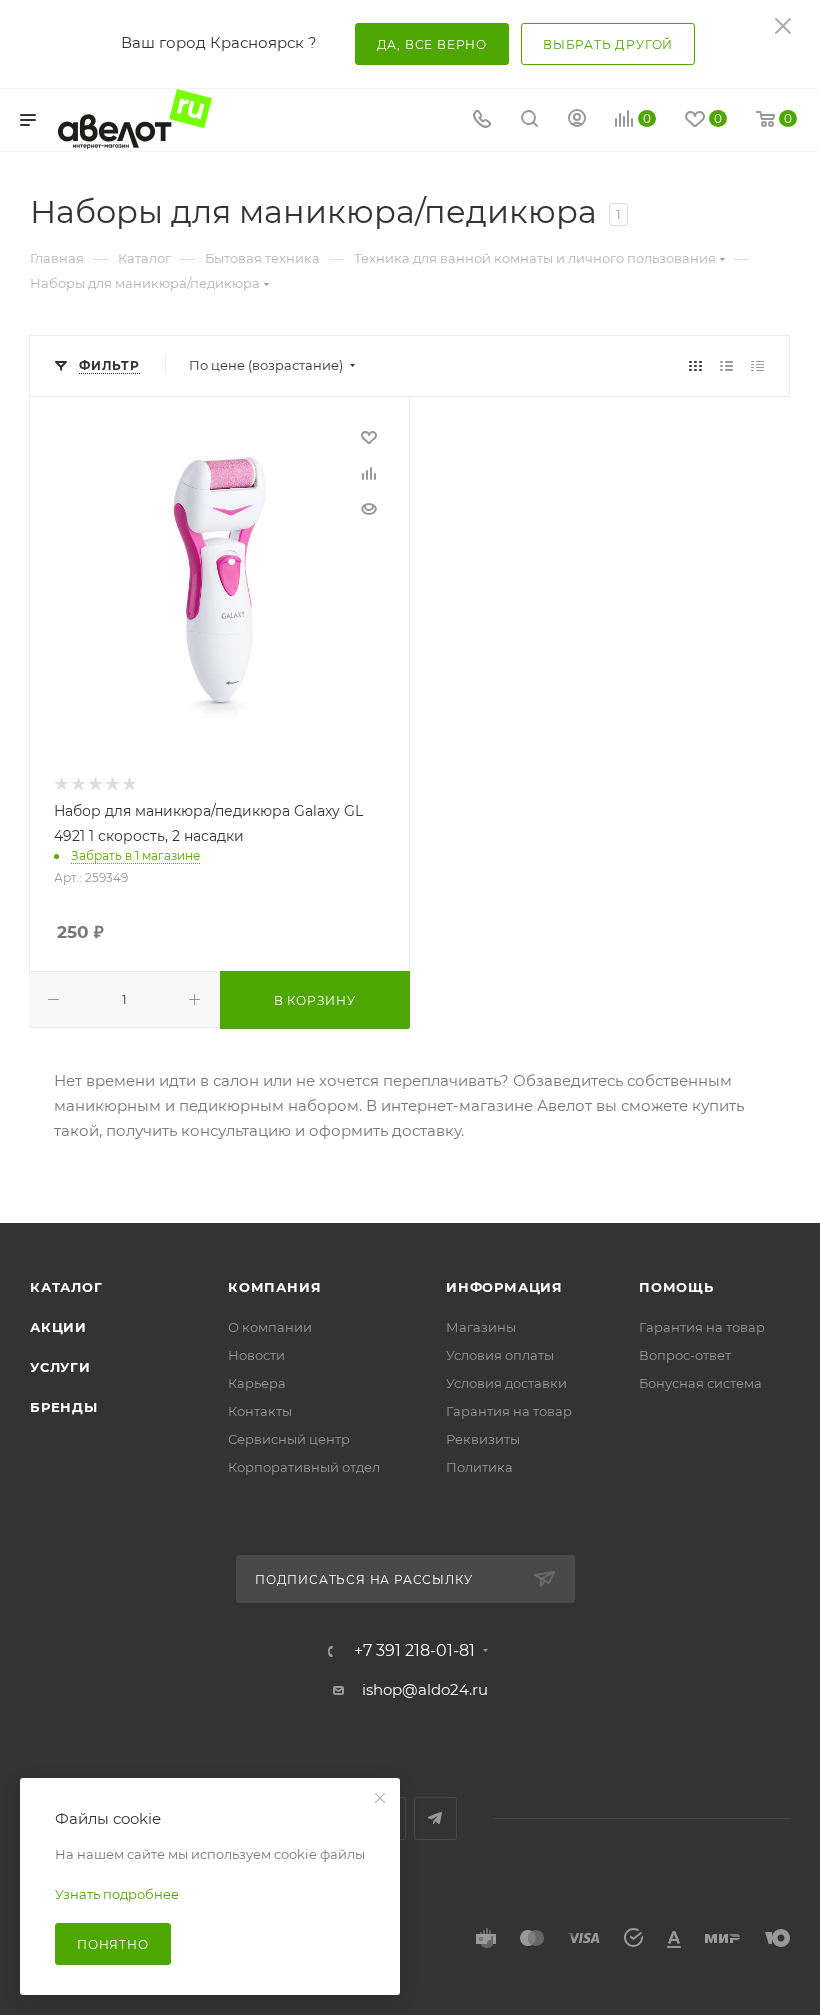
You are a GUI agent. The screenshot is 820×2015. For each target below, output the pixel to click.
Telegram (435, 1818)
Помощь (676, 1287)
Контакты (260, 1411)
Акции (58, 1327)
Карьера (257, 1383)
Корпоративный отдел (304, 1467)
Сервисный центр (289, 1439)
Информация (504, 1287)
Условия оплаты (500, 1355)
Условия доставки (506, 1383)
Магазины (481, 1327)
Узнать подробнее (117, 1894)
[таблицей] (757, 365)
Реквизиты (483, 1439)
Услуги (60, 1367)
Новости (256, 1355)
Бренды (64, 1407)
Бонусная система (700, 1383)
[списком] (726, 365)
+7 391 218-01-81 (414, 1651)
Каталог (66, 1287)
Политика (479, 1467)
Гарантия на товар (509, 1411)
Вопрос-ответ (685, 1355)
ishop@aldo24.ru (425, 1689)
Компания (274, 1287)
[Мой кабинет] (577, 120)
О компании (270, 1327)
